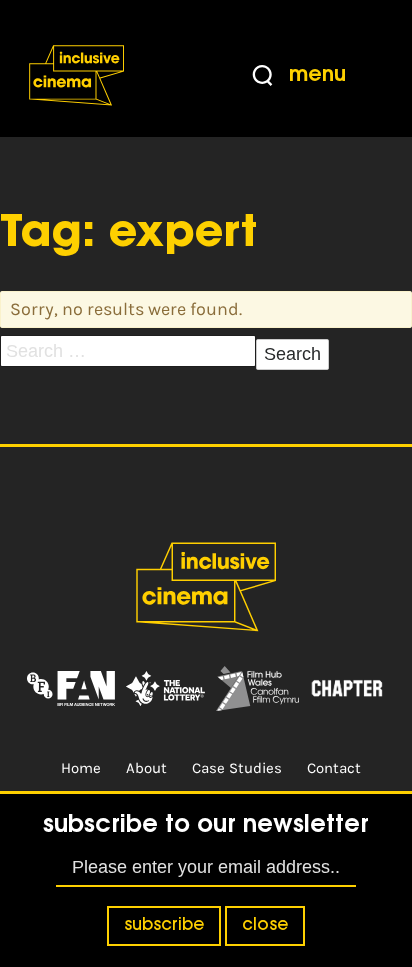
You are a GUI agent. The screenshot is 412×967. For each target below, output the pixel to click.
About (146, 768)
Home (81, 768)
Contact (334, 768)
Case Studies (237, 768)
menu (317, 75)
